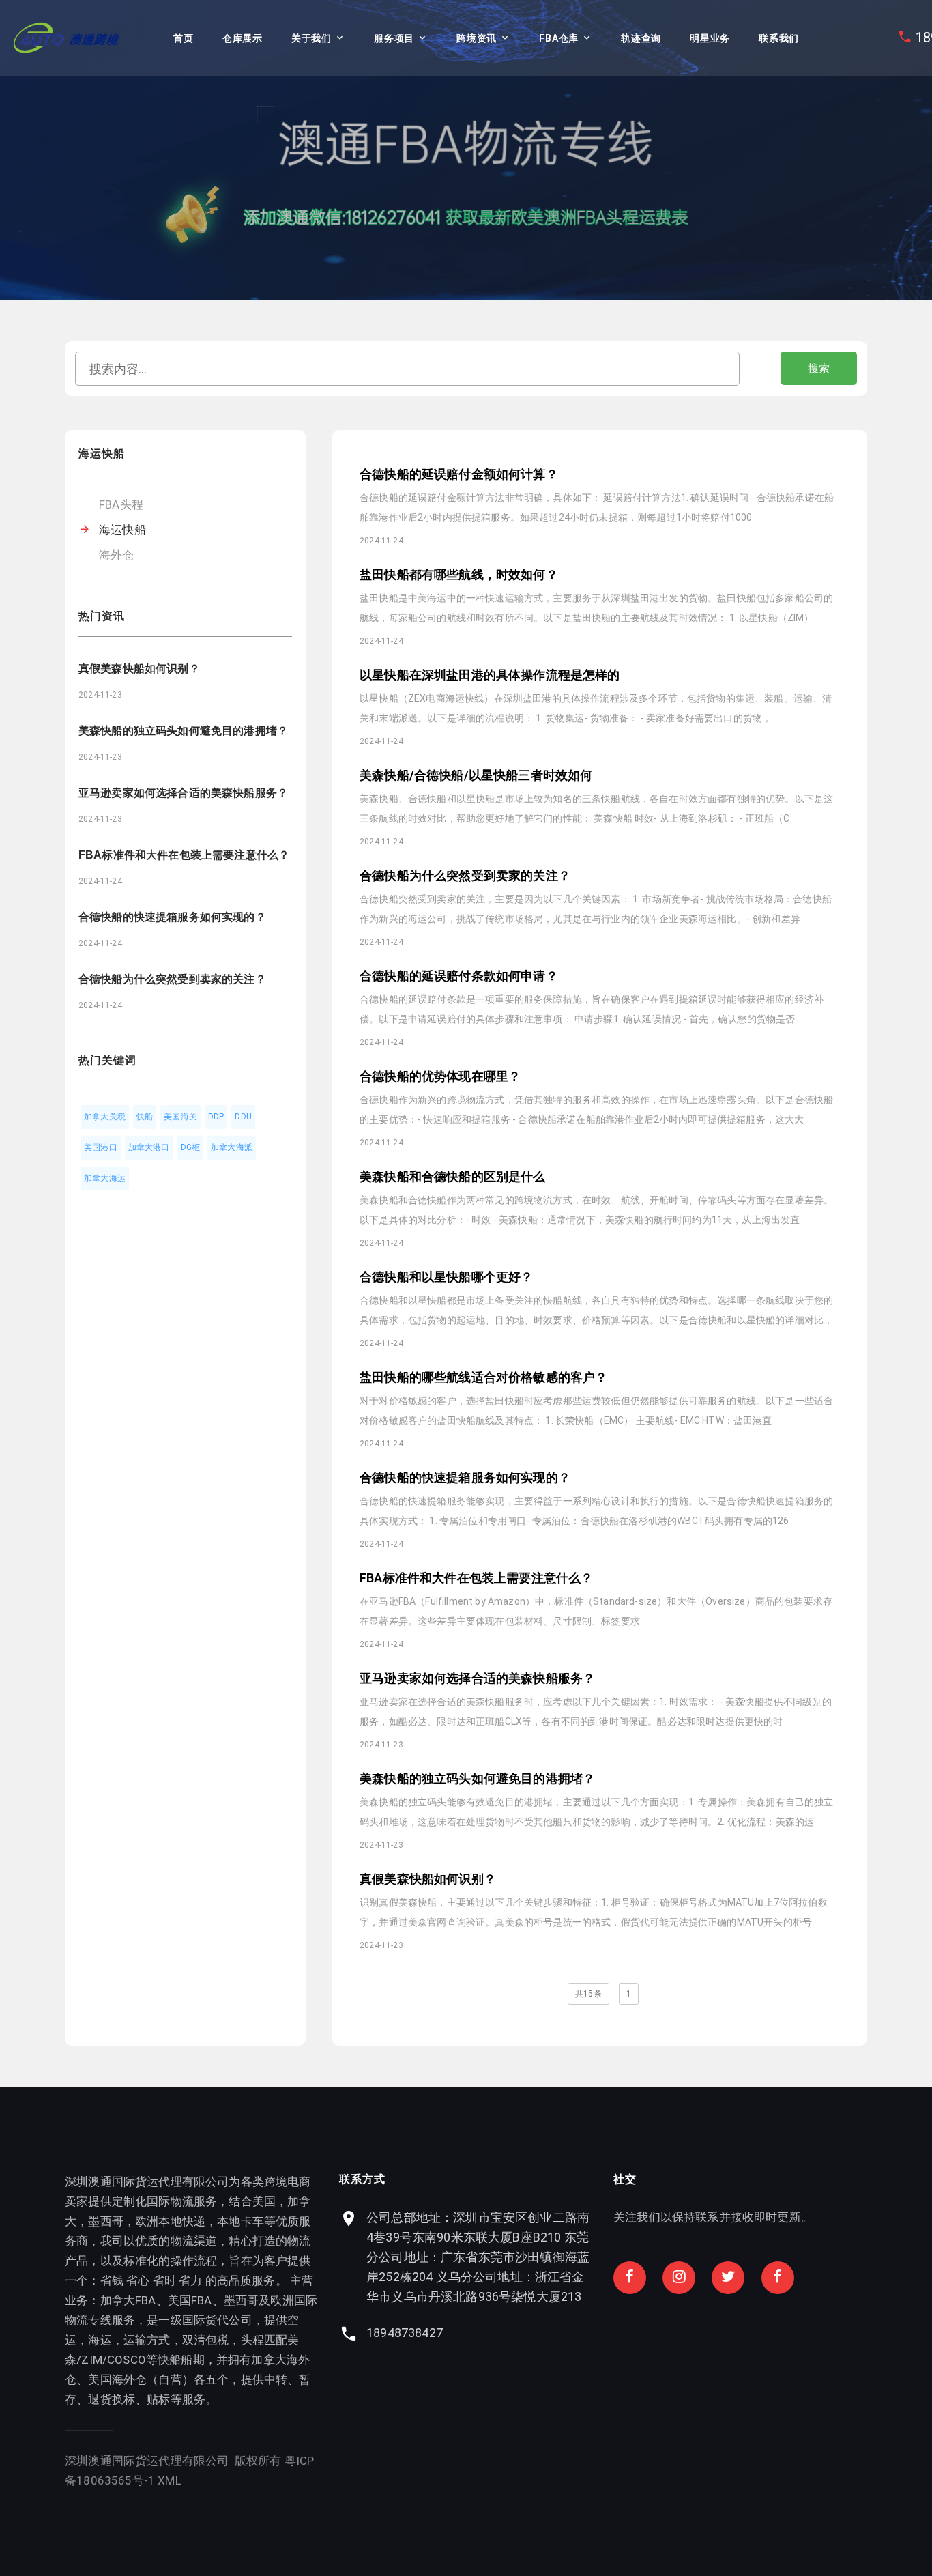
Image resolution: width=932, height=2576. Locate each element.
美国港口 (101, 1147)
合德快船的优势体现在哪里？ (440, 1076)
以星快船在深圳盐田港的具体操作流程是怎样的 (490, 675)
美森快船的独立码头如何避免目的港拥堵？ (183, 731)
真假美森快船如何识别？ (139, 669)
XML (170, 2480)
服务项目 (394, 38)
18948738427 (405, 2333)
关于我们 (311, 38)
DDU (243, 1117)
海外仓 (117, 555)
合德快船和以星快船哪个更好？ (446, 1277)
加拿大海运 (105, 1178)
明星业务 (710, 38)
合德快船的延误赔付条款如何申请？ (459, 976)
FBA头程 (121, 504)
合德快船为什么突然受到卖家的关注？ (172, 979)
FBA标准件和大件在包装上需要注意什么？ (184, 855)
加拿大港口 (149, 1147)
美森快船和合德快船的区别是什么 (453, 1176)
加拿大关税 (105, 1117)
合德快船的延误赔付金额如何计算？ (459, 474)
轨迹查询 (641, 38)
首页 (183, 38)
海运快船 (122, 530)
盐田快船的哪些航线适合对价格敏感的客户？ (483, 1377)
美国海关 (180, 1117)
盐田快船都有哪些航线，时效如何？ (459, 574)
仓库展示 (243, 38)
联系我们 (779, 38)
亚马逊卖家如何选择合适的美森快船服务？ (183, 793)
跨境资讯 (477, 38)
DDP (216, 1117)
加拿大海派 (232, 1147)
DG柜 (191, 1147)
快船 (145, 1117)
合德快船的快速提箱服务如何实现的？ (172, 917)
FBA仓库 (559, 38)
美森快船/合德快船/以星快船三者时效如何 (476, 775)
